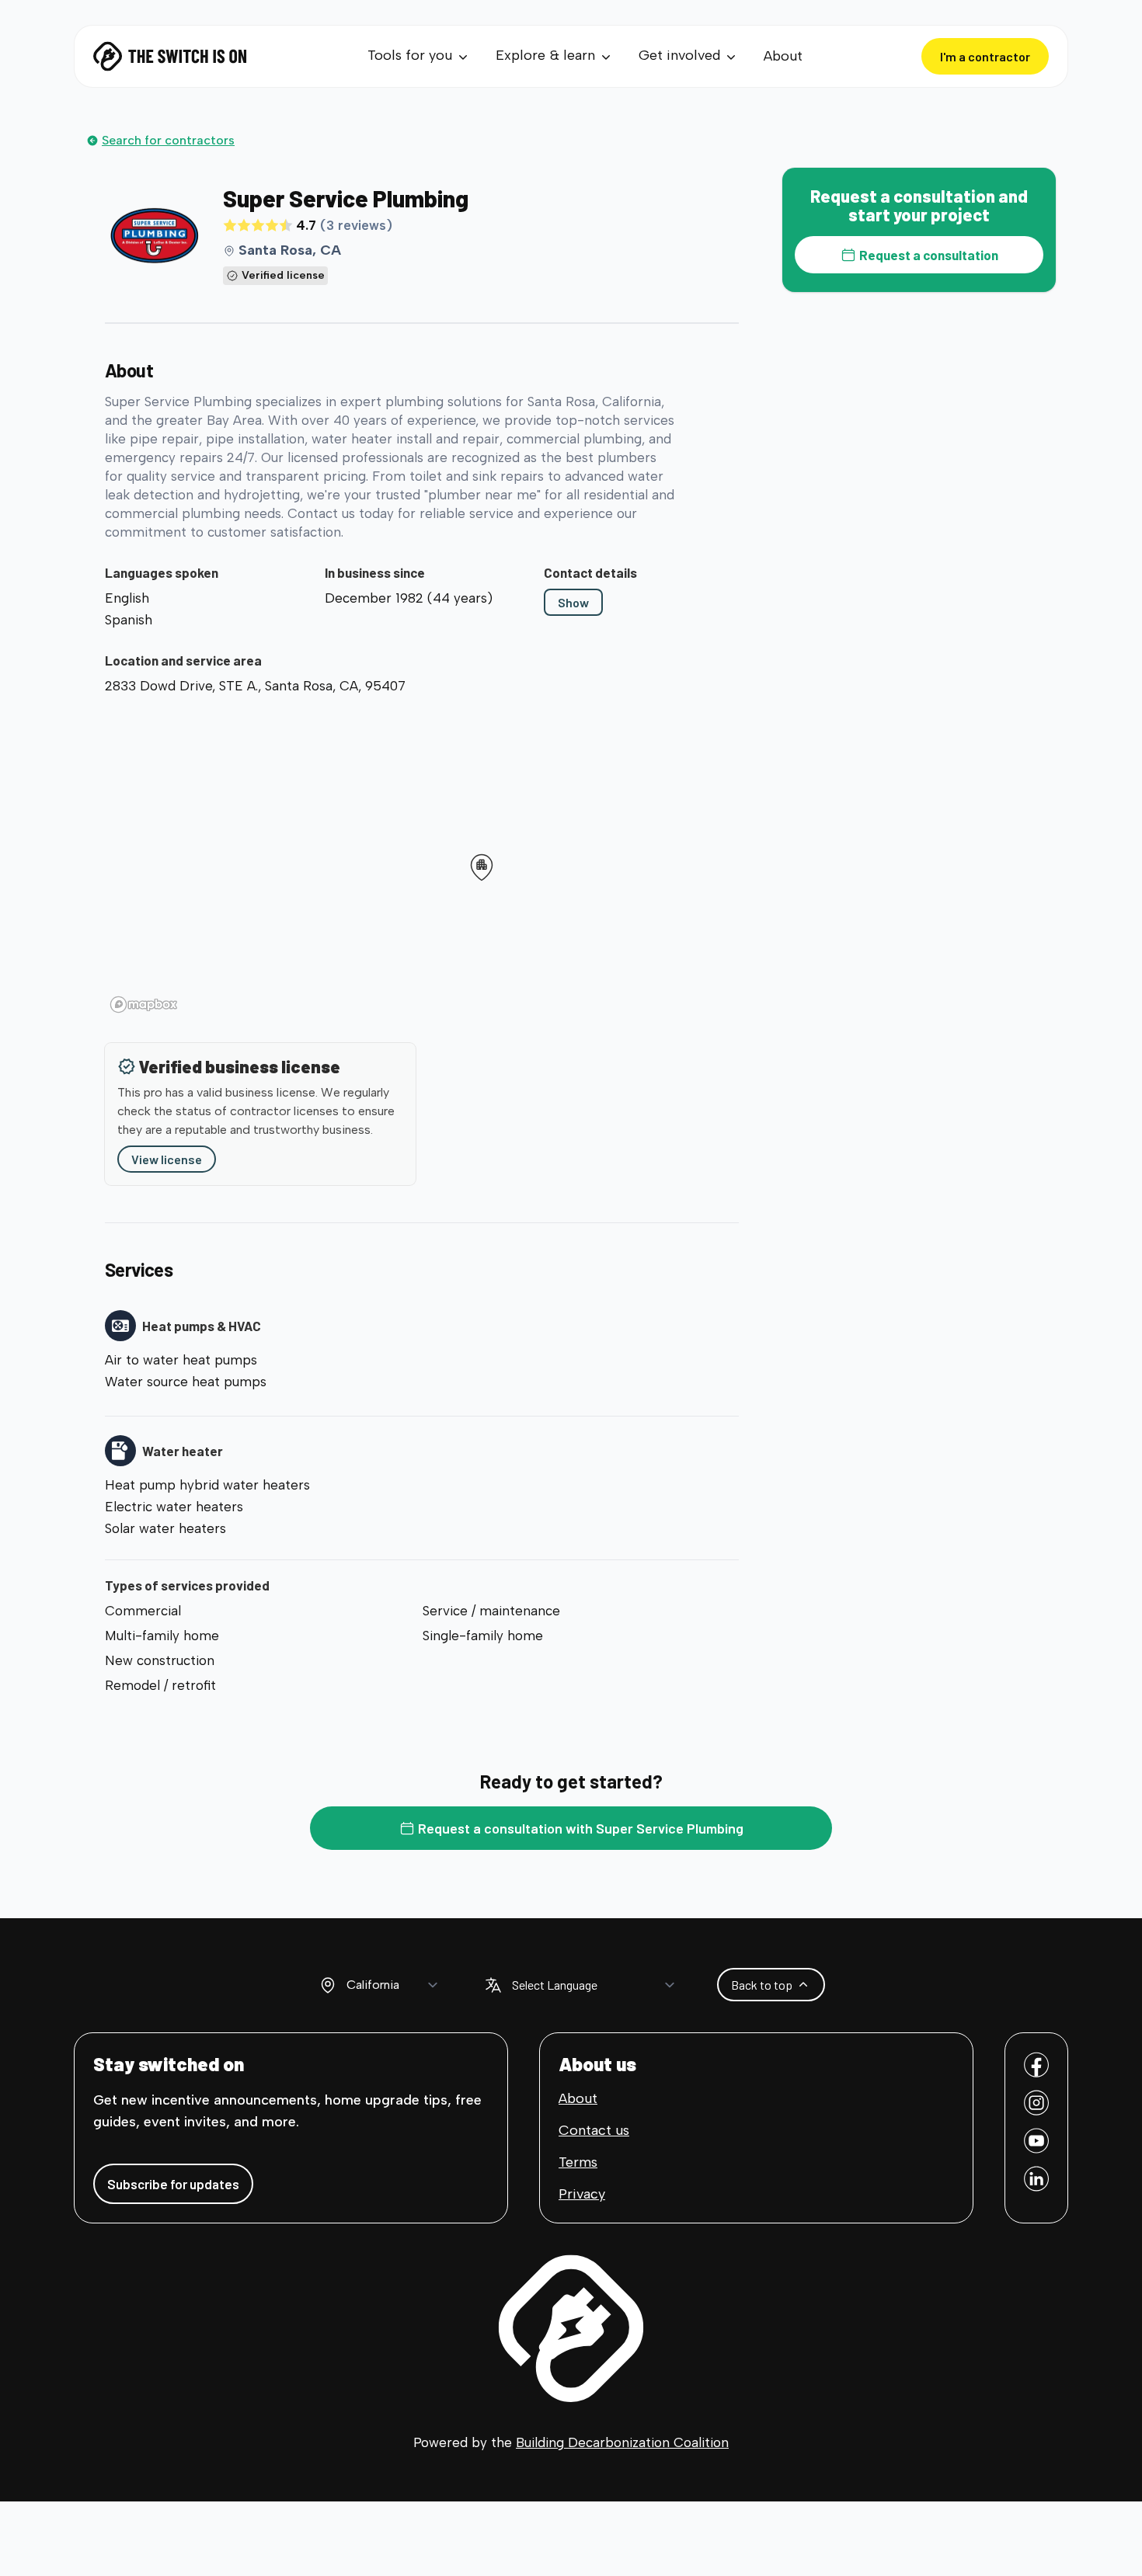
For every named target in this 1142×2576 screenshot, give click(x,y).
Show (573, 602)
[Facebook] (1036, 2065)
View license (167, 1159)
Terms (578, 2162)
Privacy (582, 2194)
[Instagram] (1036, 2103)
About (783, 56)
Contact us (594, 2130)
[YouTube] (1036, 2141)
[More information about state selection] (328, 1985)
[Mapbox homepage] (144, 1005)
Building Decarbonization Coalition (622, 2442)
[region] (422, 860)
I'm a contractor (985, 56)
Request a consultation (929, 255)
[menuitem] (419, 56)
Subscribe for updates (173, 2184)
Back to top (762, 1985)
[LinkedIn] (1036, 2179)
